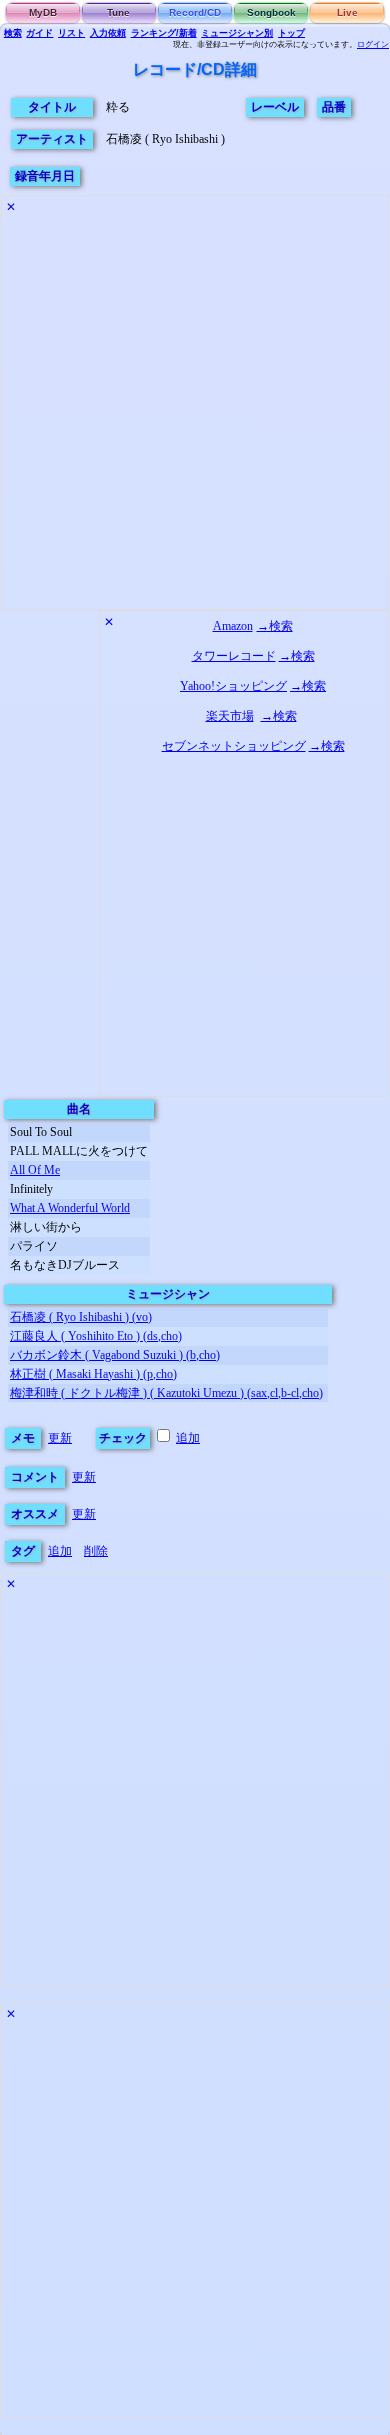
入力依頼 (108, 33)
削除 (96, 1551)
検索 (13, 33)
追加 (188, 1438)
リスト (71, 33)
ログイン (373, 44)
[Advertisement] (195, 414)
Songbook (271, 12)
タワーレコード (234, 656)
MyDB (43, 12)
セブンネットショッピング (234, 746)
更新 (60, 1438)
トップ (291, 33)
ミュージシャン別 (237, 33)
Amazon (233, 626)
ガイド (39, 33)
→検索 (275, 626)
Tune (118, 12)
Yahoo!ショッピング (233, 686)
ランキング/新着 (164, 33)
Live (347, 12)
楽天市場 (230, 716)
